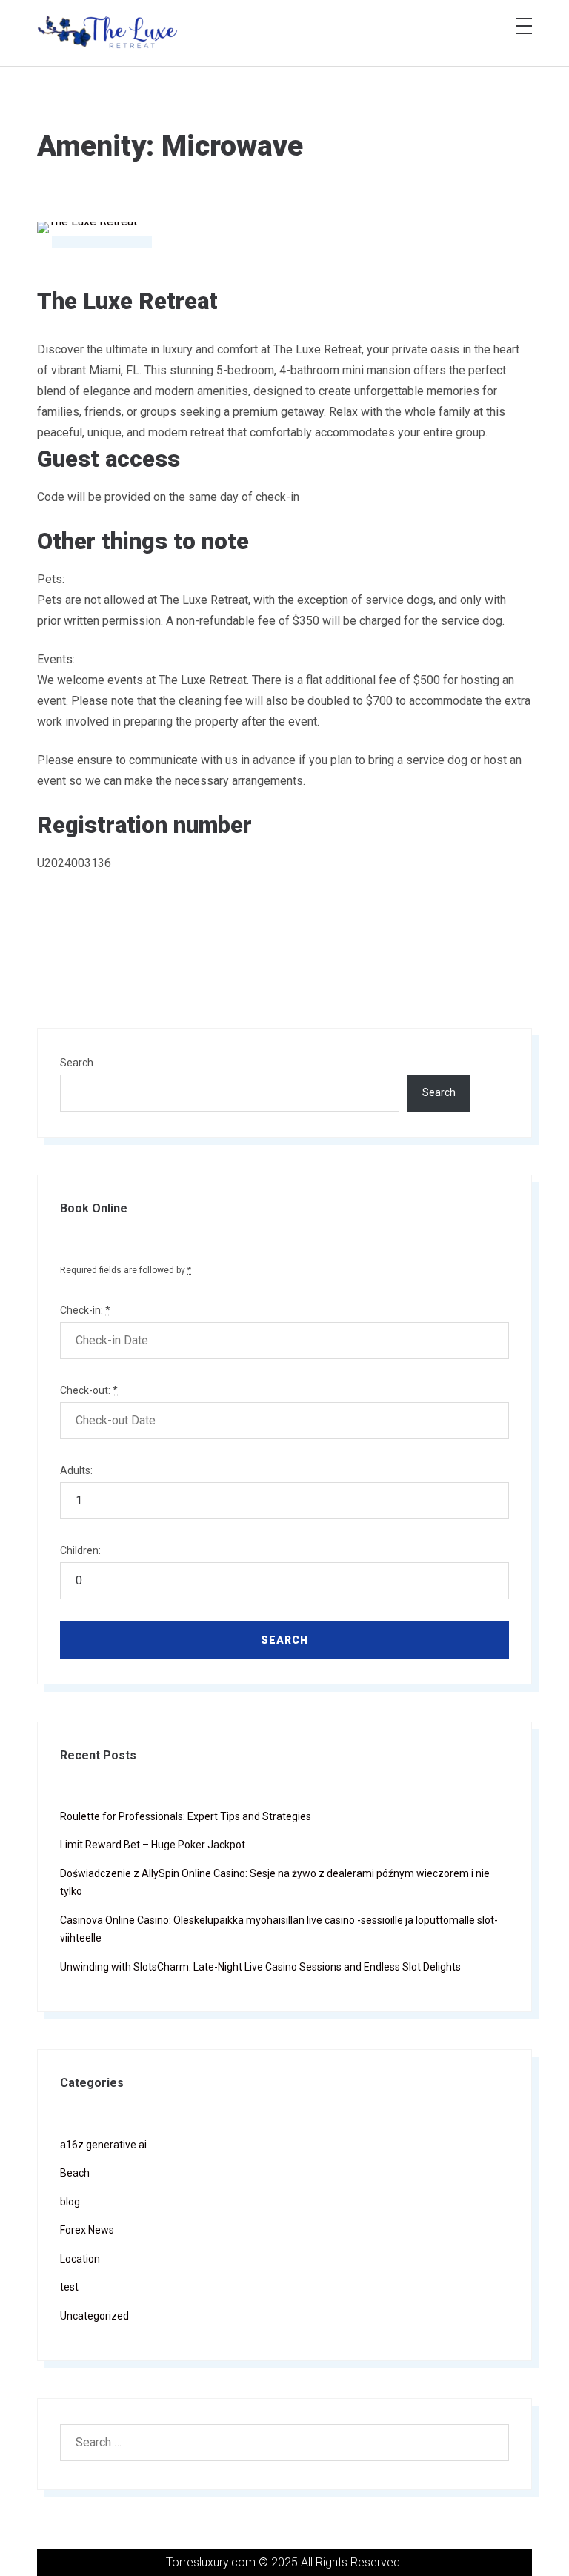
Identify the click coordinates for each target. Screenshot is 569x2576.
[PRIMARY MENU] (524, 26)
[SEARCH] (489, 2443)
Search (77, 1063)
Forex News (87, 2230)
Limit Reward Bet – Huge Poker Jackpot (153, 1845)
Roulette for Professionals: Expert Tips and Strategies (186, 1816)
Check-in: (85, 1310)
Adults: (76, 1470)
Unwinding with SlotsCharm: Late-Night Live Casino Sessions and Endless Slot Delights (260, 1967)
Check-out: (89, 1390)
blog (70, 2202)
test (69, 2287)
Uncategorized (94, 2316)
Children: (80, 1550)
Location (80, 2259)
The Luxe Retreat (127, 301)
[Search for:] (284, 2443)
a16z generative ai (103, 2145)
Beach (75, 2173)
